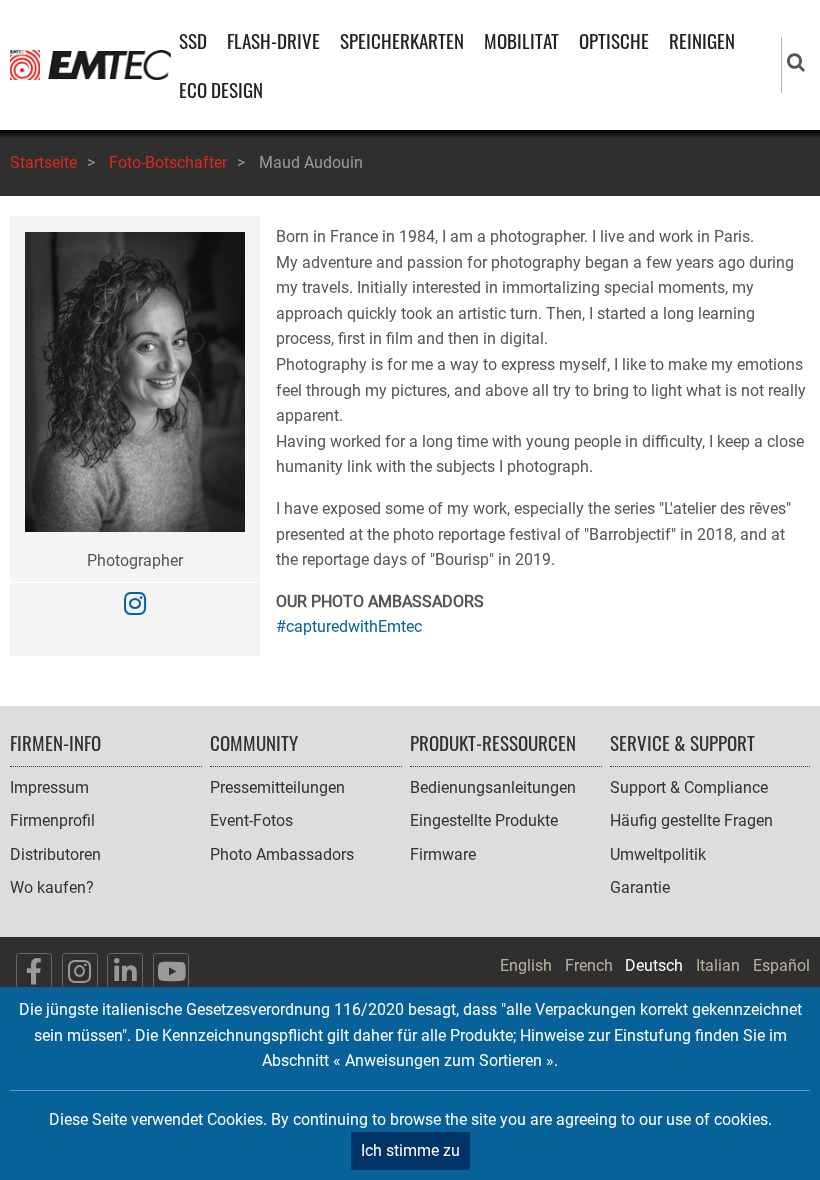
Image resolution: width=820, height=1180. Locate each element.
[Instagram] (135, 604)
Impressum (49, 787)
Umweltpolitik (658, 854)
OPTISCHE (614, 40)
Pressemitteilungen (277, 787)
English (526, 965)
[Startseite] (90, 63)
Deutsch (654, 965)
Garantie (640, 887)
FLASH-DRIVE (273, 40)
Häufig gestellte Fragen (691, 820)
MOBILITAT (521, 40)
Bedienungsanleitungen (493, 787)
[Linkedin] (125, 971)
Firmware (443, 854)
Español (781, 965)
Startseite (43, 162)
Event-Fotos (251, 820)
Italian (718, 965)
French (589, 965)
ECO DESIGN (221, 89)
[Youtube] (171, 971)
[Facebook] (34, 971)
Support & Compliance (689, 787)
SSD (193, 40)
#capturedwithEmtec (349, 626)
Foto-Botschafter (168, 162)
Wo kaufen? (52, 887)
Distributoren (55, 854)
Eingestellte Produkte (484, 820)
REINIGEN (702, 40)
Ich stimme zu (410, 1150)
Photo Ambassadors (282, 854)
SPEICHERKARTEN (402, 40)
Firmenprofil (52, 820)
